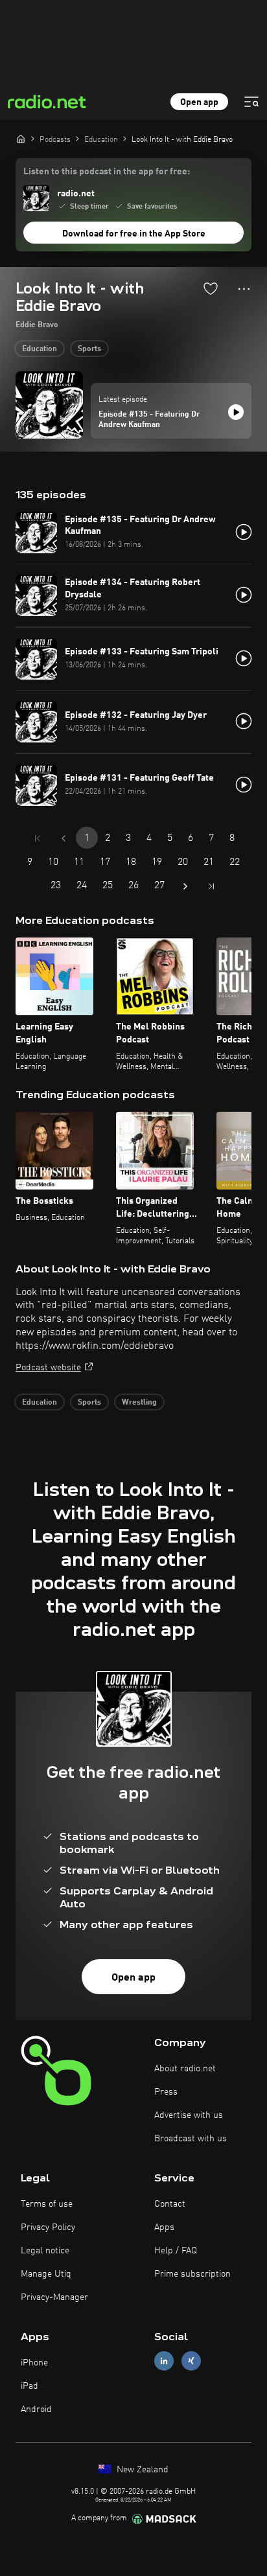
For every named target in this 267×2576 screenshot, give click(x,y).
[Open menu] (251, 102)
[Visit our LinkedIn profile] (164, 2361)
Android (36, 2409)
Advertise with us (189, 2115)
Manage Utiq (46, 2274)
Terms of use (47, 2204)
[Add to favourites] (211, 288)
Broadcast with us (191, 2139)
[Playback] (236, 412)
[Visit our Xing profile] (191, 2361)
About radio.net (185, 2069)
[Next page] (185, 886)
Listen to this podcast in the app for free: (107, 172)
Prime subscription (192, 2274)
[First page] (38, 838)
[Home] (21, 139)
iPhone (34, 2363)
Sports (89, 349)
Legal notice (45, 2251)
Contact (170, 2204)
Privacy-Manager (54, 2297)
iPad (29, 2386)
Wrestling (139, 1403)
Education (40, 349)
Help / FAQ (176, 2251)
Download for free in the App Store (134, 234)
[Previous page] (64, 838)
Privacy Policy (48, 2227)
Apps (164, 2227)
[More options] (244, 289)
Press (166, 2092)
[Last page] (211, 886)
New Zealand (141, 2470)
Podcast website (48, 1368)
